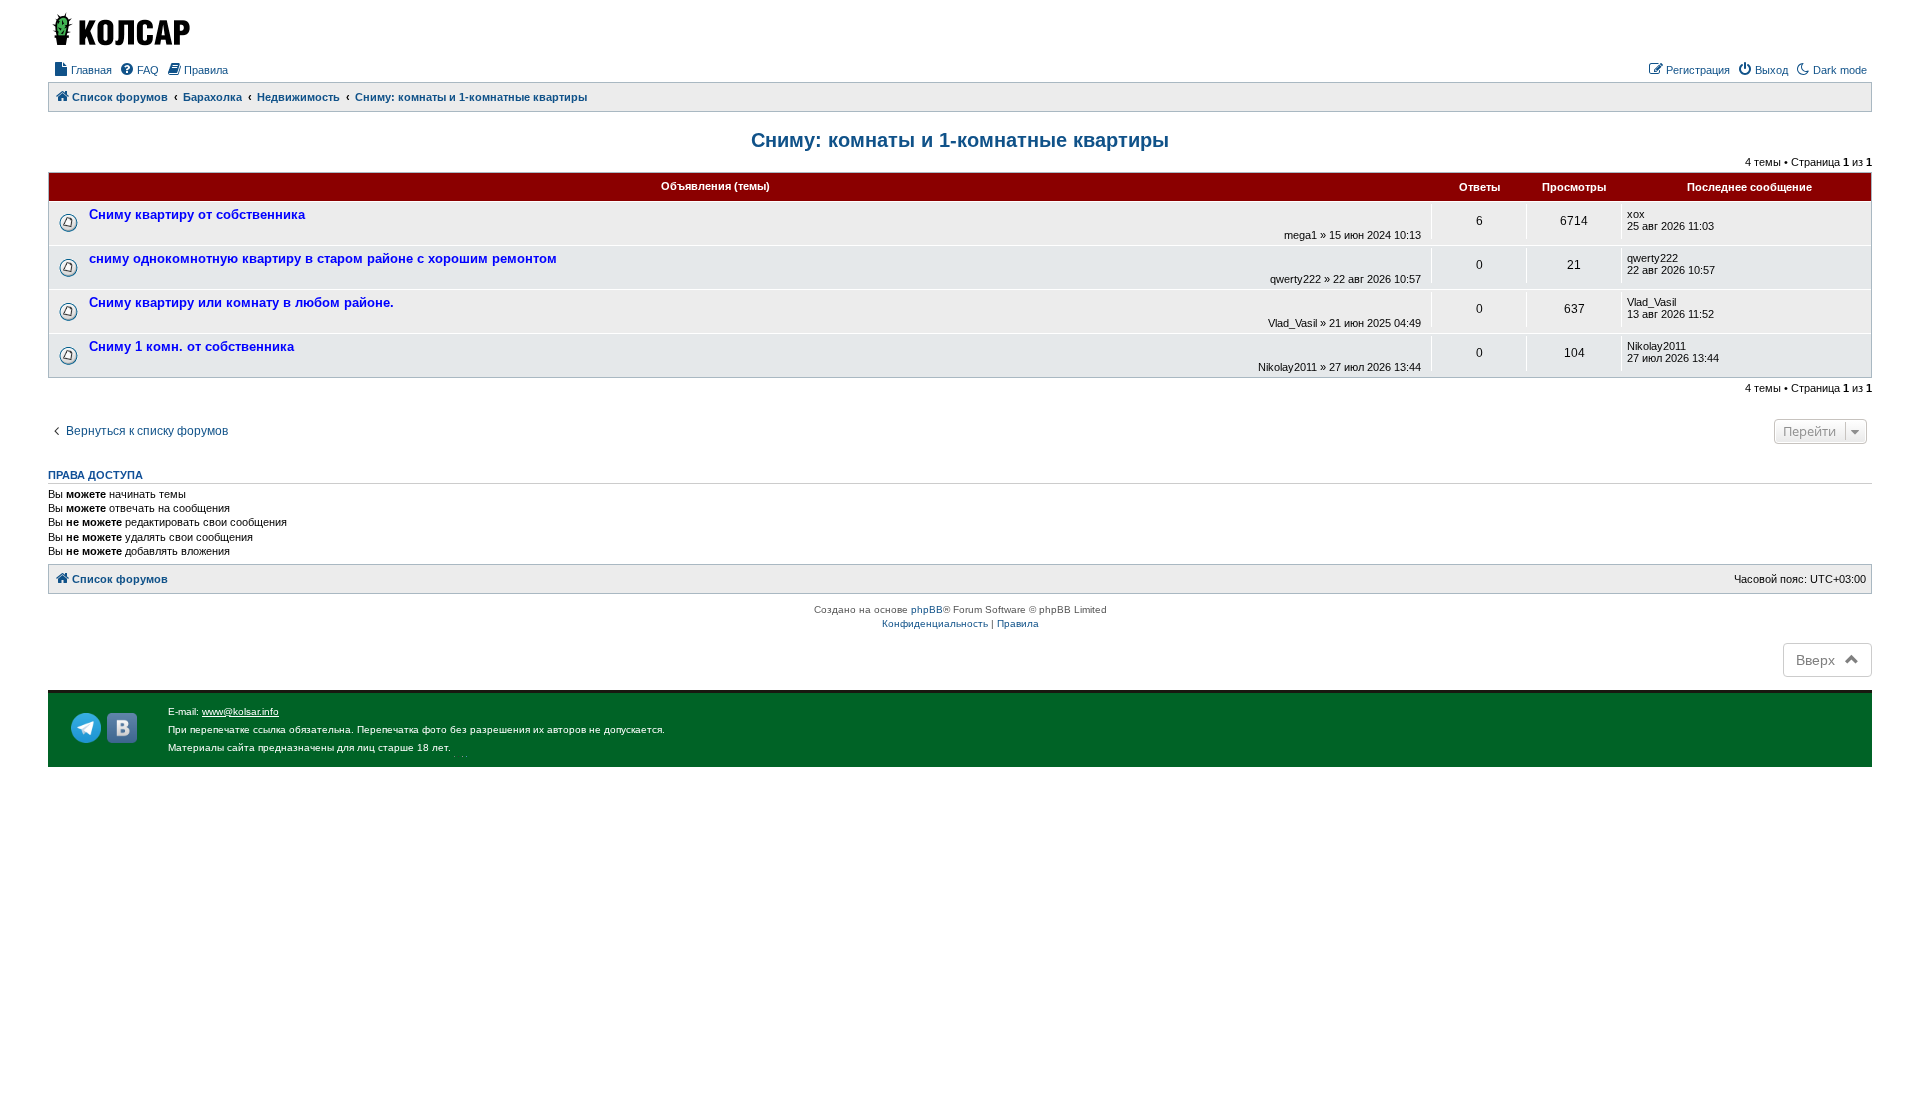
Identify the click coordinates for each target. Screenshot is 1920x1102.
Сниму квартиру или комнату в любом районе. (241, 302)
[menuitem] (82, 70)
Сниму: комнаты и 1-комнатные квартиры (960, 140)
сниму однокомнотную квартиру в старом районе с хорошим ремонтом (323, 258)
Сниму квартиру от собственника (197, 214)
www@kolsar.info (240, 711)
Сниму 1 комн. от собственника (191, 346)
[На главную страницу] (120, 29)
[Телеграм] (86, 728)
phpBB (927, 609)
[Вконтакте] (122, 728)
